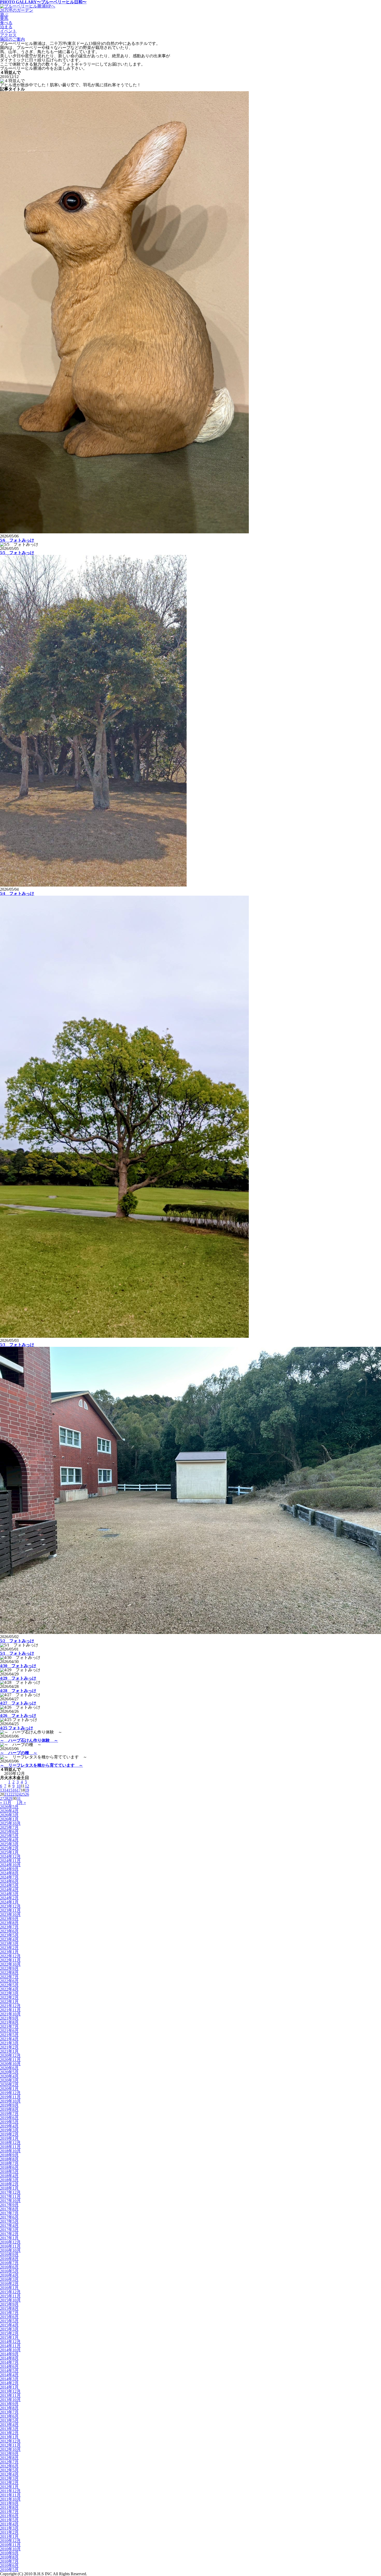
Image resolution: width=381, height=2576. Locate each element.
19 (27, 1790)
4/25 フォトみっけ (17, 1728)
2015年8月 (9, 2308)
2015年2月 (9, 2333)
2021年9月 (9, 2018)
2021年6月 (9, 2031)
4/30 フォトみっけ (18, 1666)
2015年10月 (10, 2300)
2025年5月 (9, 1836)
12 (27, 1786)
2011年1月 (9, 2536)
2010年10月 (10, 2549)
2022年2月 (9, 1997)
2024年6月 (9, 1881)
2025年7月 (9, 1827)
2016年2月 (9, 2284)
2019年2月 (9, 2134)
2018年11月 (10, 2147)
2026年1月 (9, 1819)
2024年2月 (9, 1898)
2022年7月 (9, 1977)
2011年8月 (9, 2507)
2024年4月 (9, 1890)
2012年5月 (9, 2470)
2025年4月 (9, 1840)
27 (2, 1798)
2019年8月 (9, 2109)
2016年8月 (9, 2259)
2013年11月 (10, 2395)
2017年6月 (9, 2217)
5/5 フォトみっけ (17, 553)
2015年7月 (9, 2313)
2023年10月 (10, 1915)
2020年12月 (10, 2055)
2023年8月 (9, 1923)
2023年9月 (9, 1919)
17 (19, 1790)
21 (6, 1794)
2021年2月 (9, 2047)
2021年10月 (10, 2014)
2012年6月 (9, 2466)
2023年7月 (9, 1927)
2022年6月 (9, 1981)
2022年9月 (9, 1968)
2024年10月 (10, 1865)
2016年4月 (9, 2275)
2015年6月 (9, 2317)
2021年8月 (9, 2022)
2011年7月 (9, 2512)
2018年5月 (9, 2172)
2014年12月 (10, 2342)
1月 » (21, 1803)
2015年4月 (9, 2325)
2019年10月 (10, 2101)
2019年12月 (10, 2093)
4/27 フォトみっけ (18, 1703)
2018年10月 (10, 2151)
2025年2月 (9, 1848)
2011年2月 (9, 2532)
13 (2, 1790)
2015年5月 (9, 2321)
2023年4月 (9, 1939)
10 (19, 1786)
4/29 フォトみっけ (18, 1678)
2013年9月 (9, 2404)
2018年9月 (9, 2155)
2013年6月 (9, 2416)
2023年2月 (9, 1948)
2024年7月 (9, 1877)
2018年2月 (9, 2184)
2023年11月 (10, 1910)
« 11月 (6, 1803)
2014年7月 (9, 2362)
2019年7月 (9, 2114)
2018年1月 (9, 2188)
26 (27, 1794)
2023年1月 (9, 1952)
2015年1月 (9, 2337)
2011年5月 (9, 2520)
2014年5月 (9, 2371)
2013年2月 (9, 2433)
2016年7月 (9, 2263)
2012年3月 (9, 2478)
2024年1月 (9, 1902)
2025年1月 (9, 1852)
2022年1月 (9, 2002)
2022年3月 (9, 1993)
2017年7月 (9, 2213)
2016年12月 (10, 2242)
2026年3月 (9, 1815)
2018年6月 (9, 2167)
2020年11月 (10, 2060)
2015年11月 (10, 2296)
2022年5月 (9, 1985)
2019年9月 (9, 2105)
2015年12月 (10, 2292)
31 (19, 1798)
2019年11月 (10, 2097)
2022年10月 (10, 1964)
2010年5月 (9, 2570)
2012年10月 (10, 2449)
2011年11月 (10, 2495)
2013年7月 (9, 2412)
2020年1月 (9, 2089)
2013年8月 (9, 2408)
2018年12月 (10, 2143)
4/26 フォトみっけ (18, 1715)
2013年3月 (9, 2429)
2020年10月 (10, 2064)
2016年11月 (10, 2246)
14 (6, 1790)
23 (15, 1794)
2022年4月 (9, 1989)
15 (10, 1790)
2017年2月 (9, 2234)
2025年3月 (9, 1844)
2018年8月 (9, 2159)
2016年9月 (9, 2255)
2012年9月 (9, 2454)
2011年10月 (10, 2499)
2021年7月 (9, 2026)
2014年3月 (9, 2379)
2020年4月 (9, 2076)
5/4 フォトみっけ (17, 893)
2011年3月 (9, 2528)
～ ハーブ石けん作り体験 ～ (29, 1740)
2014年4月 (9, 2375)
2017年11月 (10, 2196)
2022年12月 (10, 1956)
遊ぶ (4, 14)
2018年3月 (9, 2180)
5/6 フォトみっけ (17, 540)
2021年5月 (9, 2035)
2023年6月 (9, 1931)
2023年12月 (10, 1906)
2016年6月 (9, 2267)
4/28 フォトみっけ (18, 1691)
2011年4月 (9, 2524)
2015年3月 (9, 2329)
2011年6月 (9, 2516)
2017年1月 (9, 2238)
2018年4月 (9, 2176)
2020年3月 (9, 2080)
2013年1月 (9, 2437)
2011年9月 (9, 2503)
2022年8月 (9, 1973)
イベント (8, 31)
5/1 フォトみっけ (17, 1653)
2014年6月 (9, 2366)
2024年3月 (9, 1894)
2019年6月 (9, 2118)
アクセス (8, 35)
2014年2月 (9, 2383)
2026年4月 (9, 1811)
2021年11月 (10, 2010)
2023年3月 (9, 1944)
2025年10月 (10, 1823)
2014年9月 (9, 2354)
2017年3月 (9, 2230)
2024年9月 (9, 1869)
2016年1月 (9, 2288)
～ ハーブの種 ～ (19, 1753)
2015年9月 (9, 2304)
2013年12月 (10, 2391)
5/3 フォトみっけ (17, 1345)
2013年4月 (9, 2425)
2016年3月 (9, 2279)
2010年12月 (10, 2541)
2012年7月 (9, 2462)
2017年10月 (10, 2201)
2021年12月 (10, 2006)
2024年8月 (9, 1873)
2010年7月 (9, 2561)
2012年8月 (9, 2458)
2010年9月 (9, 2553)
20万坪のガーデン (17, 10)
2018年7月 (9, 2163)
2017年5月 (9, 2221)
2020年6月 (9, 2068)
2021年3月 (9, 2043)
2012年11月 (10, 2445)
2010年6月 (9, 2566)
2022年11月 (10, 1960)
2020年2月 (9, 2085)
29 (10, 1798)
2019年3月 (9, 2130)
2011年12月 (10, 2491)
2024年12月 (10, 1856)
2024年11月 (10, 1861)
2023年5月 (9, 1935)
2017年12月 (10, 2192)
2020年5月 (9, 2072)
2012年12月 (10, 2441)
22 (10, 1794)
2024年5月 (9, 1885)
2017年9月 (9, 2205)
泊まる (6, 27)
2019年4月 (9, 2126)
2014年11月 (10, 2346)
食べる (6, 23)
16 (15, 1790)
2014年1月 (9, 2387)
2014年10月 (10, 2350)
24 (19, 1794)
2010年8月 (9, 2557)
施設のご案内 (12, 39)
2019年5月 (9, 2122)
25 (23, 1794)
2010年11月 (10, 2545)
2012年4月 (9, 2474)
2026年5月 (9, 1807)
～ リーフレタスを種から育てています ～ (41, 1765)
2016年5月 (9, 2271)
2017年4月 (9, 2225)
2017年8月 (9, 2209)
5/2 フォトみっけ (17, 1641)
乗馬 (4, 19)
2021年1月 (9, 2051)
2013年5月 (9, 2420)
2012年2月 (9, 2483)
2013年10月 (10, 2400)
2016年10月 (10, 2250)
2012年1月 (9, 2487)
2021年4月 (9, 2039)
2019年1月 (9, 2138)
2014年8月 (9, 2358)
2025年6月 (9, 1832)
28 (6, 1798)
